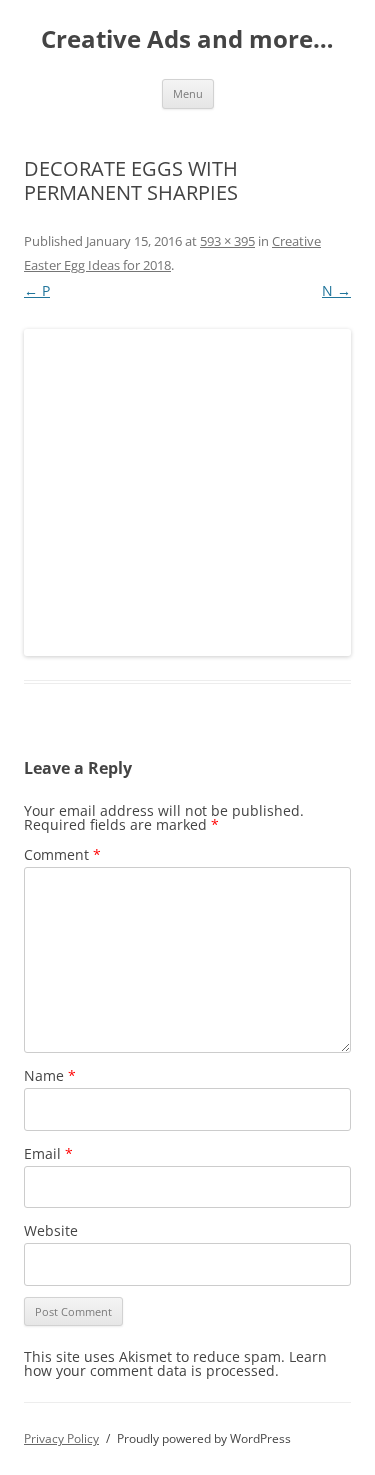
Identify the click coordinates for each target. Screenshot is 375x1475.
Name (50, 1075)
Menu (188, 93)
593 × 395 (227, 241)
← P (37, 290)
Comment (62, 854)
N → (336, 290)
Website (51, 1230)
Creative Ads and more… (187, 39)
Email (48, 1153)
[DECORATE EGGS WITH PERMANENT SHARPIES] (187, 492)
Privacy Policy (61, 1438)
